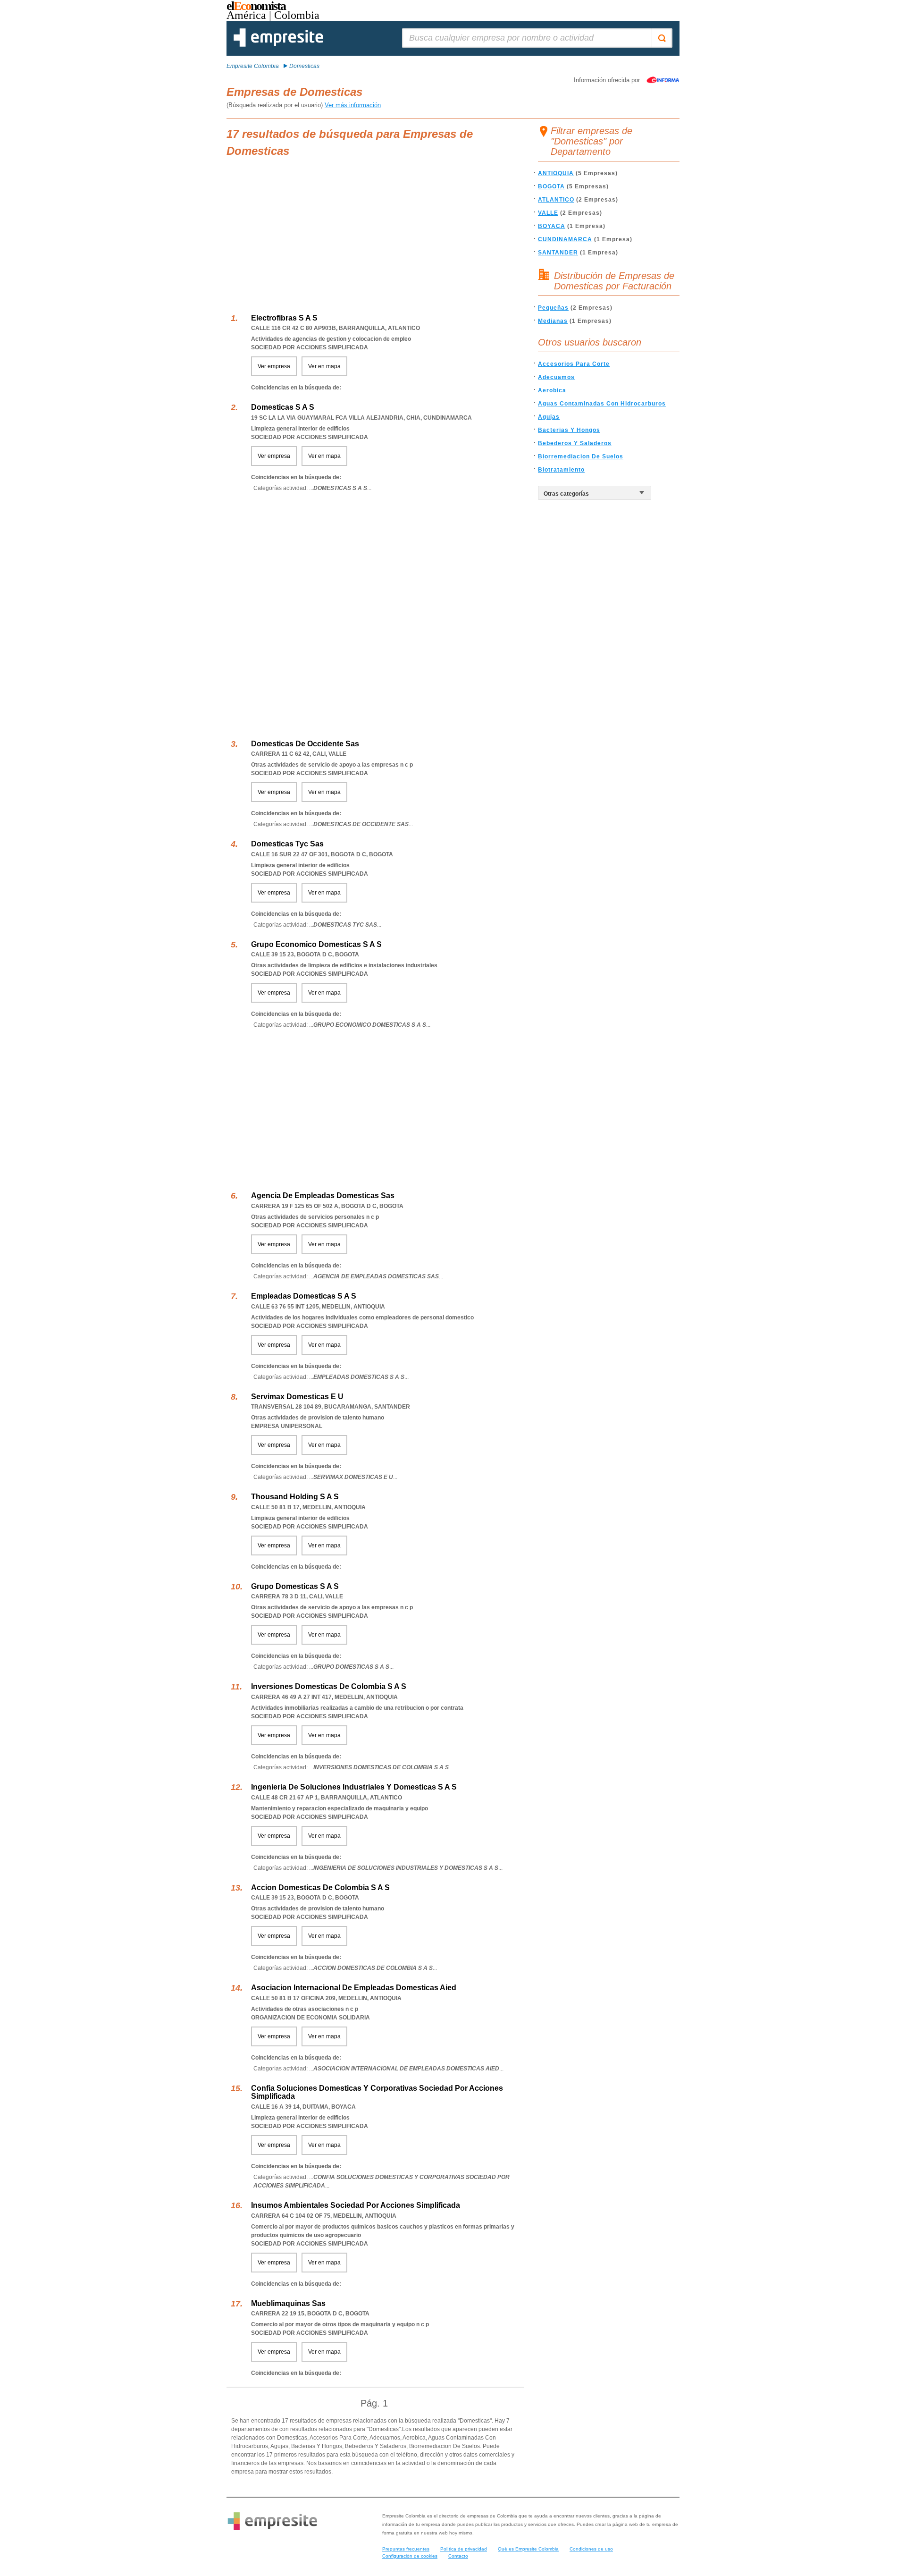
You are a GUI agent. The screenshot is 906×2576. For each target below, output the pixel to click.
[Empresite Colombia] (278, 45)
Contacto (458, 2556)
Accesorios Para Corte (574, 364)
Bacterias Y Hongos (569, 430)
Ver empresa (274, 366)
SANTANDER (558, 253)
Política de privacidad (464, 2549)
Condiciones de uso (591, 2549)
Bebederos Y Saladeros (575, 443)
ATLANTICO (556, 200)
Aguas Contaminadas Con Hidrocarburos (602, 404)
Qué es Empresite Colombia (528, 2549)
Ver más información (353, 105)
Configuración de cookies (410, 2556)
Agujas (549, 417)
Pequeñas (553, 308)
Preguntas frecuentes (406, 2549)
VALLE (548, 213)
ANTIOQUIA (556, 173)
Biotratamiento (561, 470)
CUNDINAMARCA (565, 239)
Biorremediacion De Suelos (581, 456)
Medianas (553, 321)
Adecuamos (556, 377)
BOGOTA (551, 186)
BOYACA (552, 226)
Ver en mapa (324, 366)
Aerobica (552, 390)
